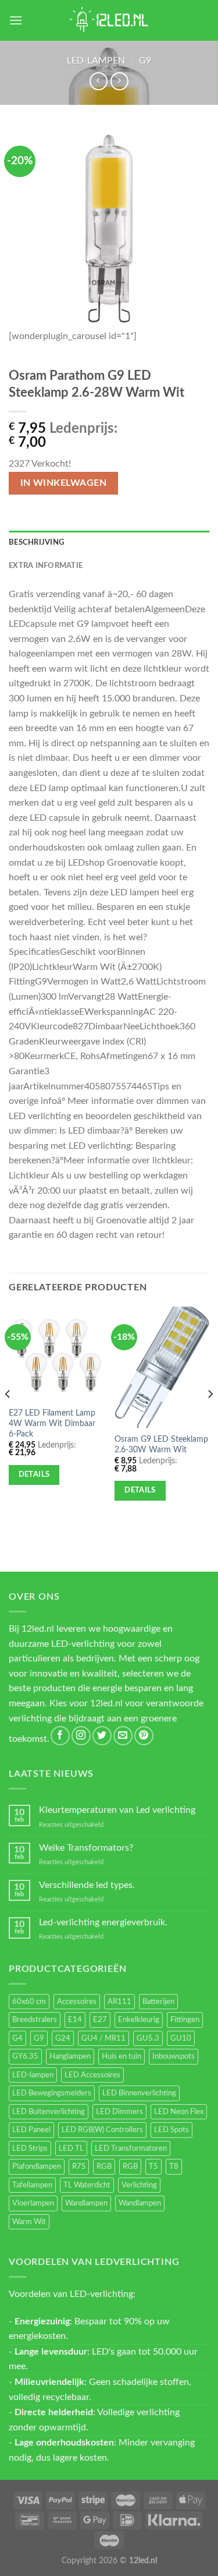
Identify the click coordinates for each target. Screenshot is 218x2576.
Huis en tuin (121, 2056)
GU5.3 (148, 2038)
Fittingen (185, 2020)
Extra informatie (46, 566)
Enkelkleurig (139, 2020)
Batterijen (158, 2002)
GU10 (181, 2038)
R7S (79, 2166)
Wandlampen (86, 2203)
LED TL (71, 2148)
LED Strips (30, 2148)
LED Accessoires (92, 2075)
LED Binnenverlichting (139, 2093)
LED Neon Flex (179, 2112)
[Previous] (8, 1418)
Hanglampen (70, 2056)
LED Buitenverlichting (49, 2112)
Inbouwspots (174, 2056)
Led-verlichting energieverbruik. (103, 1922)
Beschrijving (36, 542)
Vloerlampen (33, 2203)
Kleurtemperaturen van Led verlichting (117, 1810)
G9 (145, 61)
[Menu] (16, 20)
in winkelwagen (64, 483)
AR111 (119, 2002)
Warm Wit (29, 2222)
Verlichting (139, 2185)
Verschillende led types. (87, 1885)
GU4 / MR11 (103, 2038)
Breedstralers (35, 2020)
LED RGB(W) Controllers (102, 2130)
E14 (75, 2020)
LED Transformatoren (131, 2148)
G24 (63, 2038)
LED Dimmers (119, 2112)
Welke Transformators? (86, 1848)
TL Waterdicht (87, 2185)
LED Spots (171, 2130)
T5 (153, 2166)
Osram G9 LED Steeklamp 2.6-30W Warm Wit (161, 1445)
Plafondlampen (37, 2166)
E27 (100, 2020)
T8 (174, 2166)
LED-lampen (96, 61)
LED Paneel (31, 2130)
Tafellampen (32, 2185)
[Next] (210, 1418)
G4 (17, 2038)
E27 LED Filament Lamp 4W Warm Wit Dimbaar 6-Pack (52, 1423)
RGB (104, 2166)
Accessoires (77, 2002)
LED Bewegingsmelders (52, 2093)
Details (34, 1474)
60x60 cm (29, 2002)
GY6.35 (25, 2056)
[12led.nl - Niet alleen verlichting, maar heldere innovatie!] (109, 20)
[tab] (109, 542)
